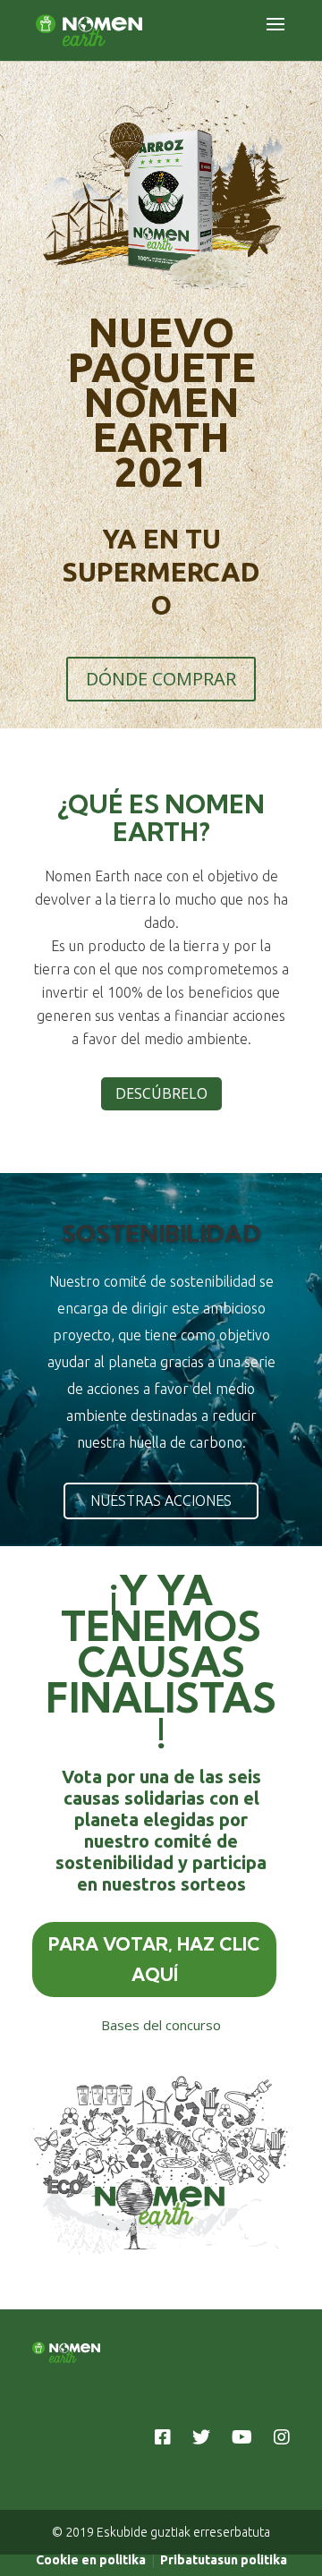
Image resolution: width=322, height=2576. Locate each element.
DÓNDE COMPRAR (161, 679)
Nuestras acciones (161, 1501)
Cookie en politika (91, 2560)
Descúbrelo (161, 1093)
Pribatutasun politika (224, 2560)
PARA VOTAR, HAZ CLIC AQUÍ (154, 1959)
